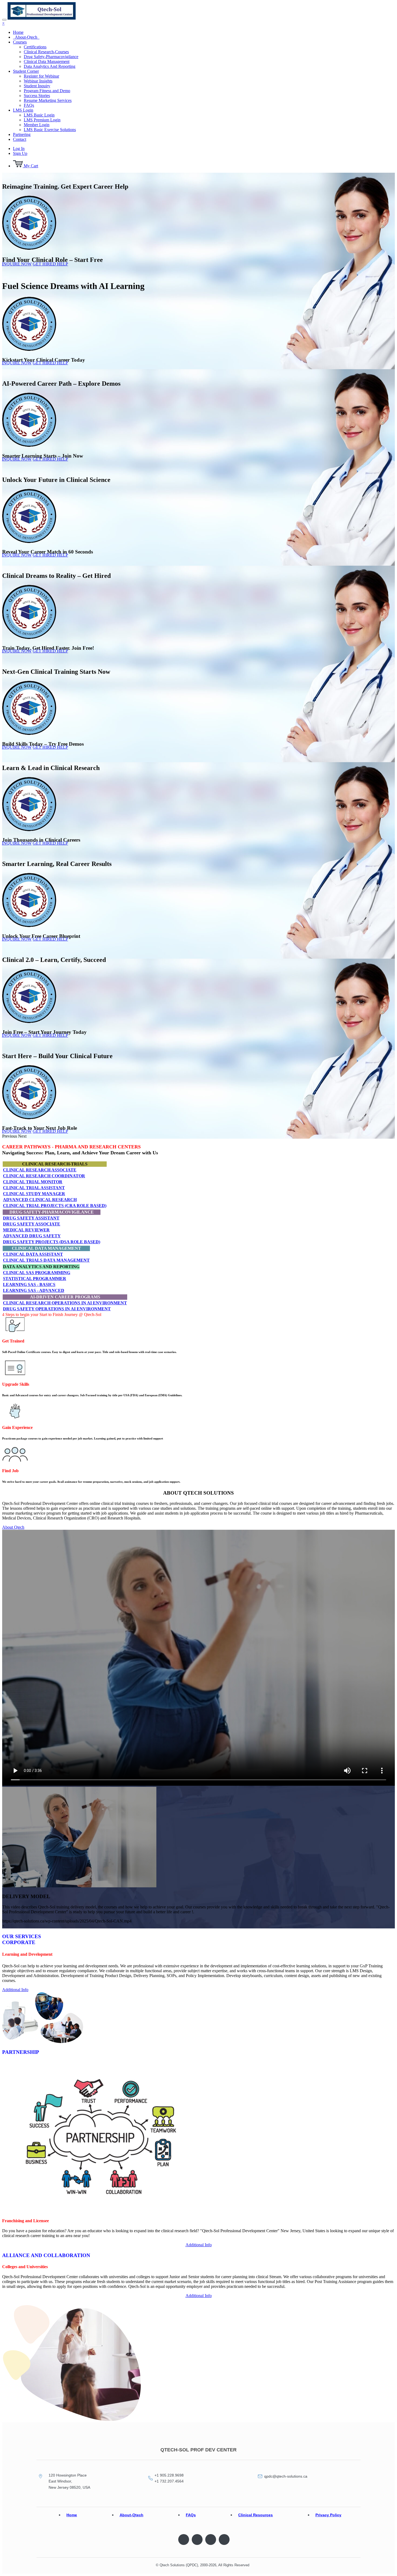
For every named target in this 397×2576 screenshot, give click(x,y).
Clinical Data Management (47, 61)
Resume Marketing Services (48, 100)
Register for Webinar (41, 76)
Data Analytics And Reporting (50, 66)
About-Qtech (26, 37)
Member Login (37, 125)
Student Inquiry (37, 86)
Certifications (35, 47)
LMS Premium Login (42, 120)
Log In (19, 149)
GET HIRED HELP (50, 264)
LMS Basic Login (39, 115)
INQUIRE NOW (17, 264)
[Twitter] (197, 2540)
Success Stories (37, 96)
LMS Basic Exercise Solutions (50, 130)
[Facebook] (184, 2540)
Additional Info (15, 1990)
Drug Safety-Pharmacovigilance (51, 57)
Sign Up (20, 153)
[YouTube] (224, 2540)
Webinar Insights (38, 81)
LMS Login (23, 110)
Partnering (22, 134)
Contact (20, 139)
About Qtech (13, 1527)
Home (18, 32)
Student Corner (26, 71)
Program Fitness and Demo (47, 91)
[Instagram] (211, 2540)
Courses (20, 42)
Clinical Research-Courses (46, 52)
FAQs (29, 105)
